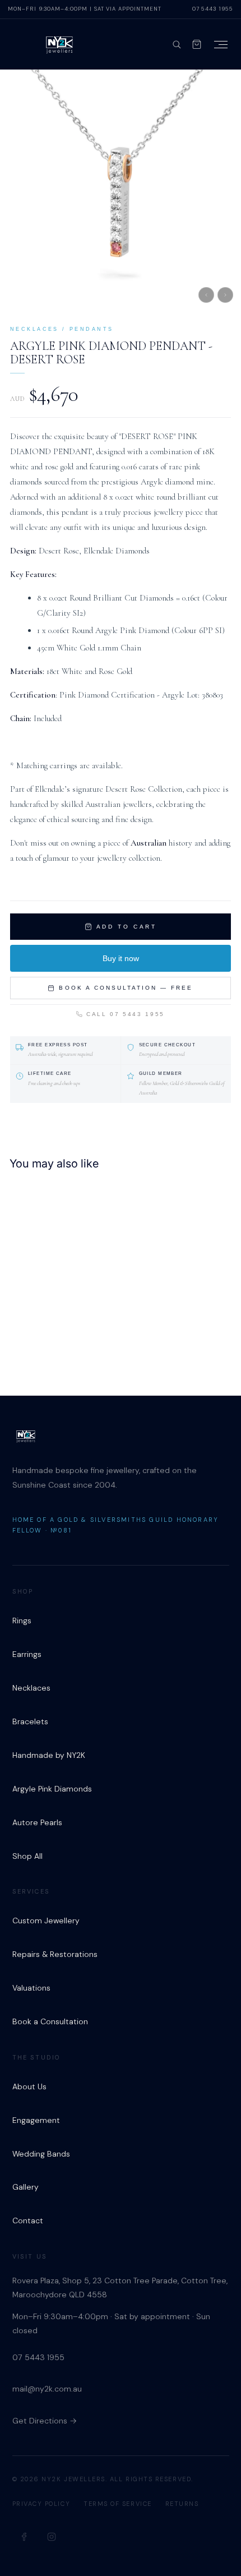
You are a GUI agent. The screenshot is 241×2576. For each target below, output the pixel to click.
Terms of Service (118, 2504)
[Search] (177, 44)
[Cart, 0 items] (197, 44)
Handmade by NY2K (49, 1755)
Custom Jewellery (46, 1921)
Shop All (27, 1856)
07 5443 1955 (213, 9)
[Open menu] (221, 45)
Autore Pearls (37, 1822)
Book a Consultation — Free (126, 988)
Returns (182, 2504)
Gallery (26, 2187)
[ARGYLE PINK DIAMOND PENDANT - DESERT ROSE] (80, 1276)
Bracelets (30, 1721)
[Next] (225, 295)
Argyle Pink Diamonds (52, 1789)
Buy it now (121, 958)
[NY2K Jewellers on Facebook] (25, 2537)
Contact (28, 2220)
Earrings (27, 1654)
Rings (22, 1621)
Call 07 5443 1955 (126, 1014)
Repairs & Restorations (55, 1954)
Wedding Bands (41, 2154)
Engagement (36, 2120)
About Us (29, 2086)
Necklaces (31, 1688)
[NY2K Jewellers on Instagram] (52, 2537)
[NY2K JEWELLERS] (59, 44)
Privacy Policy (41, 2504)
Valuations (31, 1988)
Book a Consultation (50, 2021)
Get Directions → (45, 2421)
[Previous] (206, 295)
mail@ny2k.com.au (47, 2389)
